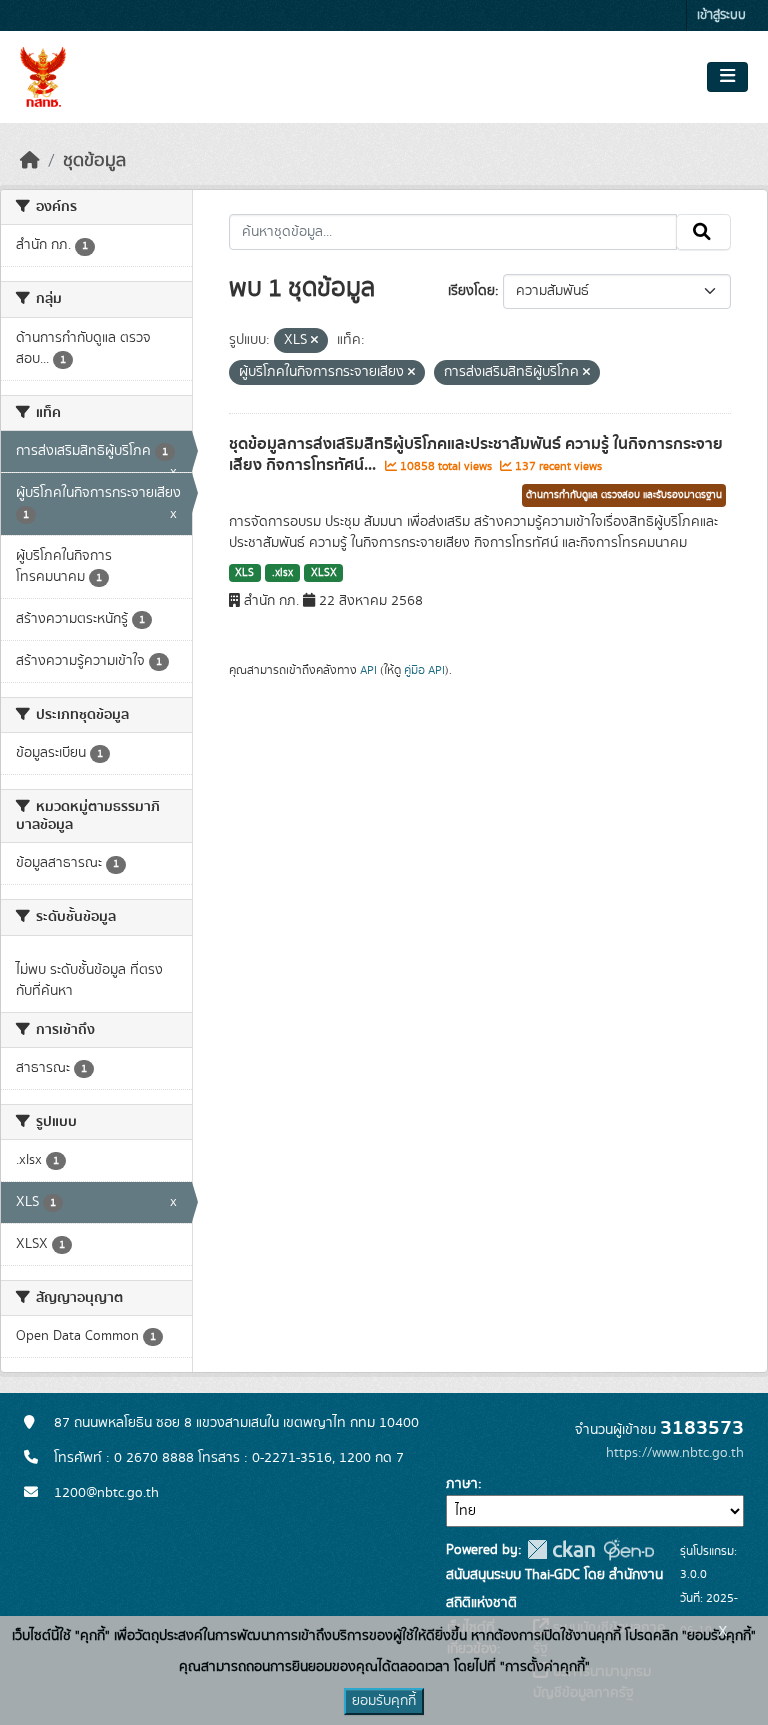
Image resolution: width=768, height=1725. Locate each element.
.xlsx (282, 573)
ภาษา (462, 1484)
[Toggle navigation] (727, 77)
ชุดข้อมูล (94, 161)
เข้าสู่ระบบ (721, 15)
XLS (244, 573)
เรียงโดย (471, 291)
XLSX (324, 573)
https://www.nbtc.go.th (675, 1453)
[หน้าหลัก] (30, 161)
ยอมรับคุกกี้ (384, 1701)
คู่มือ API (424, 670)
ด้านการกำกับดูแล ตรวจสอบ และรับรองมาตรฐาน (624, 495)
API (368, 670)
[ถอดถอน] (314, 341)
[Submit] (703, 232)
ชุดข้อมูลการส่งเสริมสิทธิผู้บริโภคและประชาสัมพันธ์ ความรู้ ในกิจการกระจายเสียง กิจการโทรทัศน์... (476, 454)
